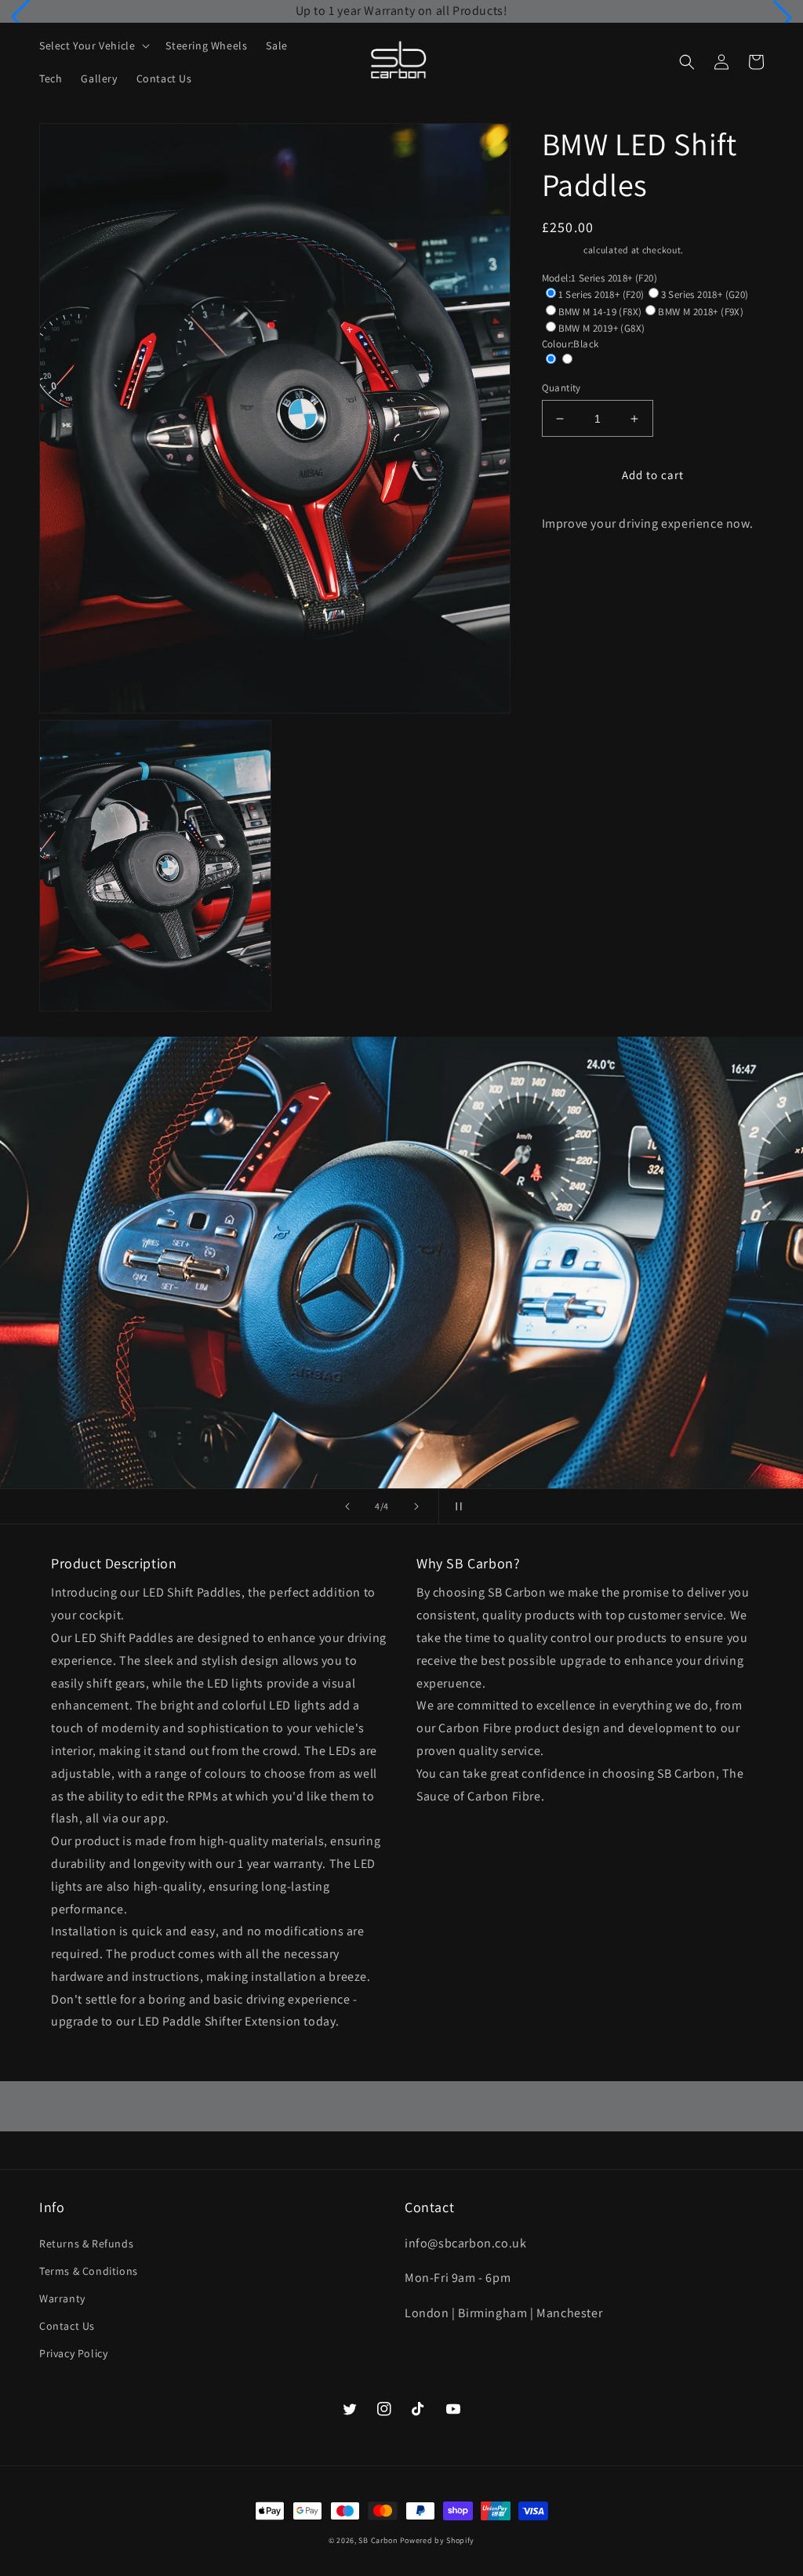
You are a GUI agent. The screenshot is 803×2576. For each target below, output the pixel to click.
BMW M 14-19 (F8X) (600, 312)
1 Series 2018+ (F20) (601, 294)
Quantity (561, 388)
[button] (20, 17)
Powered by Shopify (438, 2540)
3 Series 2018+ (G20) (705, 294)
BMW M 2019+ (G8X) (602, 328)
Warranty (62, 2298)
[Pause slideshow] (456, 1506)
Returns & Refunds (86, 2244)
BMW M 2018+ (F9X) (701, 312)
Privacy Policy (73, 2353)
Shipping (562, 250)
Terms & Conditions (89, 2271)
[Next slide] (416, 1506)
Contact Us (67, 2326)
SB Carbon (378, 2540)
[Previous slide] (347, 1506)
